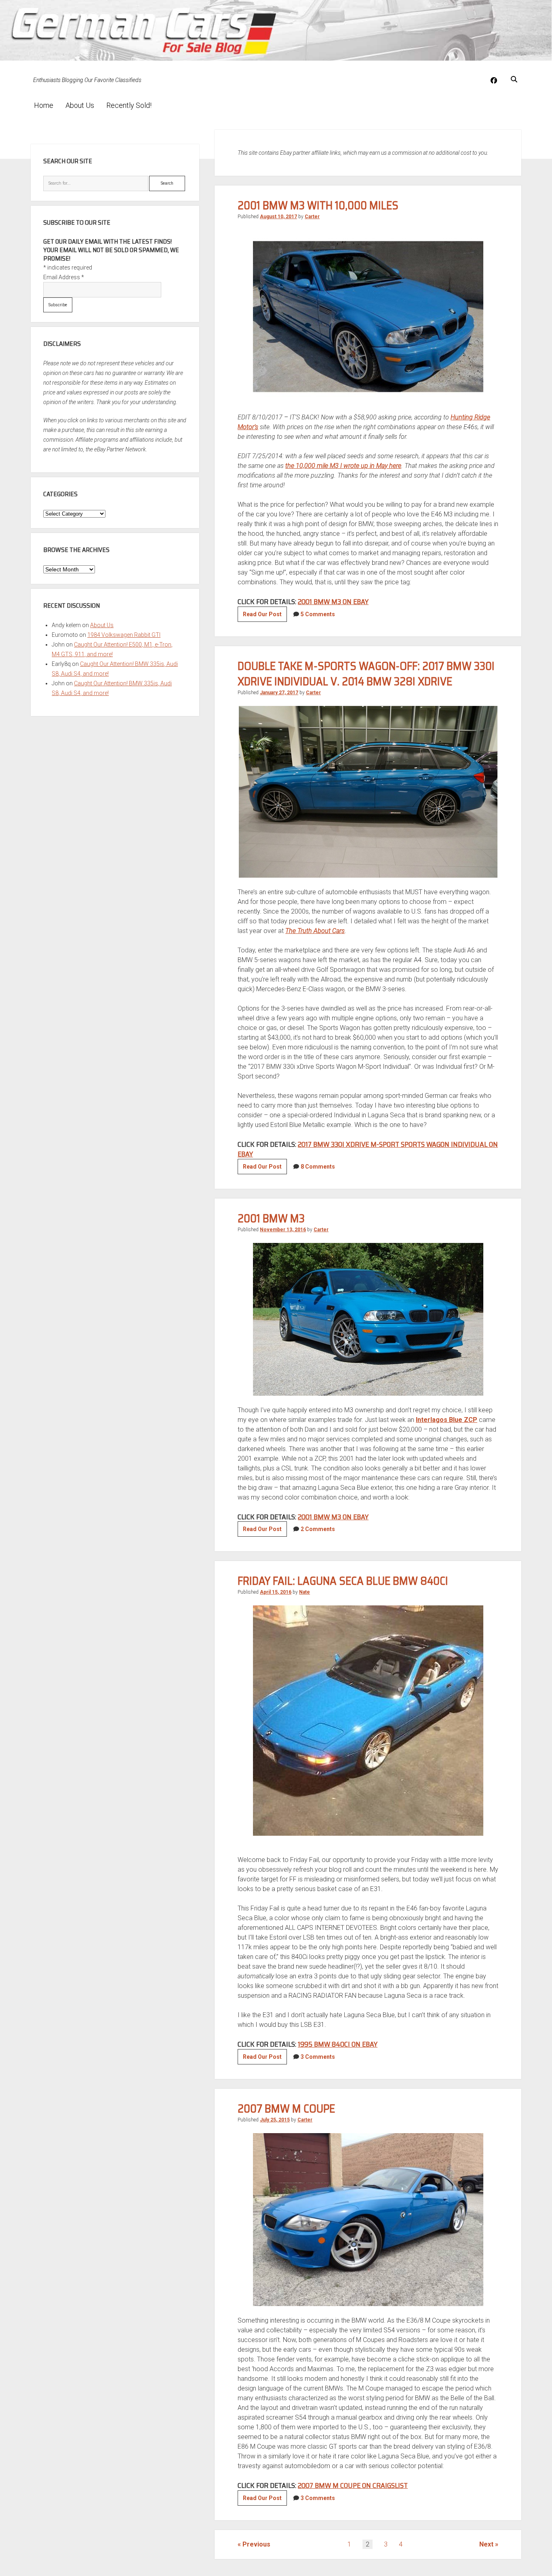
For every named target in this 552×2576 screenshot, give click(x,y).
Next (486, 2544)
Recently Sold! (129, 105)
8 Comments (318, 1167)
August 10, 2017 (278, 217)
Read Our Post (265, 616)
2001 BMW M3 (271, 1218)
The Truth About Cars (315, 931)
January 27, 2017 (279, 693)
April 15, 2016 (276, 1592)
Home (44, 105)
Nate (304, 1592)
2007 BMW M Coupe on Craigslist (353, 2485)
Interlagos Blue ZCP (447, 1420)
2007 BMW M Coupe (286, 2108)
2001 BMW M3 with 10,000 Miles (318, 205)
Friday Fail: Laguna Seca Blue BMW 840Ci (343, 1581)
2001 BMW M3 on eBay (333, 602)
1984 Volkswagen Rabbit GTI (124, 635)
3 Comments (318, 2057)
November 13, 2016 (283, 1230)
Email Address (64, 277)
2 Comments (318, 1529)
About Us (80, 105)
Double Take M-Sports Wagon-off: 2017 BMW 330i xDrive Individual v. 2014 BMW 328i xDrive (366, 674)
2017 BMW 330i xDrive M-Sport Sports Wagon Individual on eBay (368, 1149)
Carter (312, 217)
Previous (256, 2544)
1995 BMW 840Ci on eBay (338, 2044)
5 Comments (318, 614)
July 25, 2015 (275, 2120)
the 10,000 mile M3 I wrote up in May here (343, 466)
